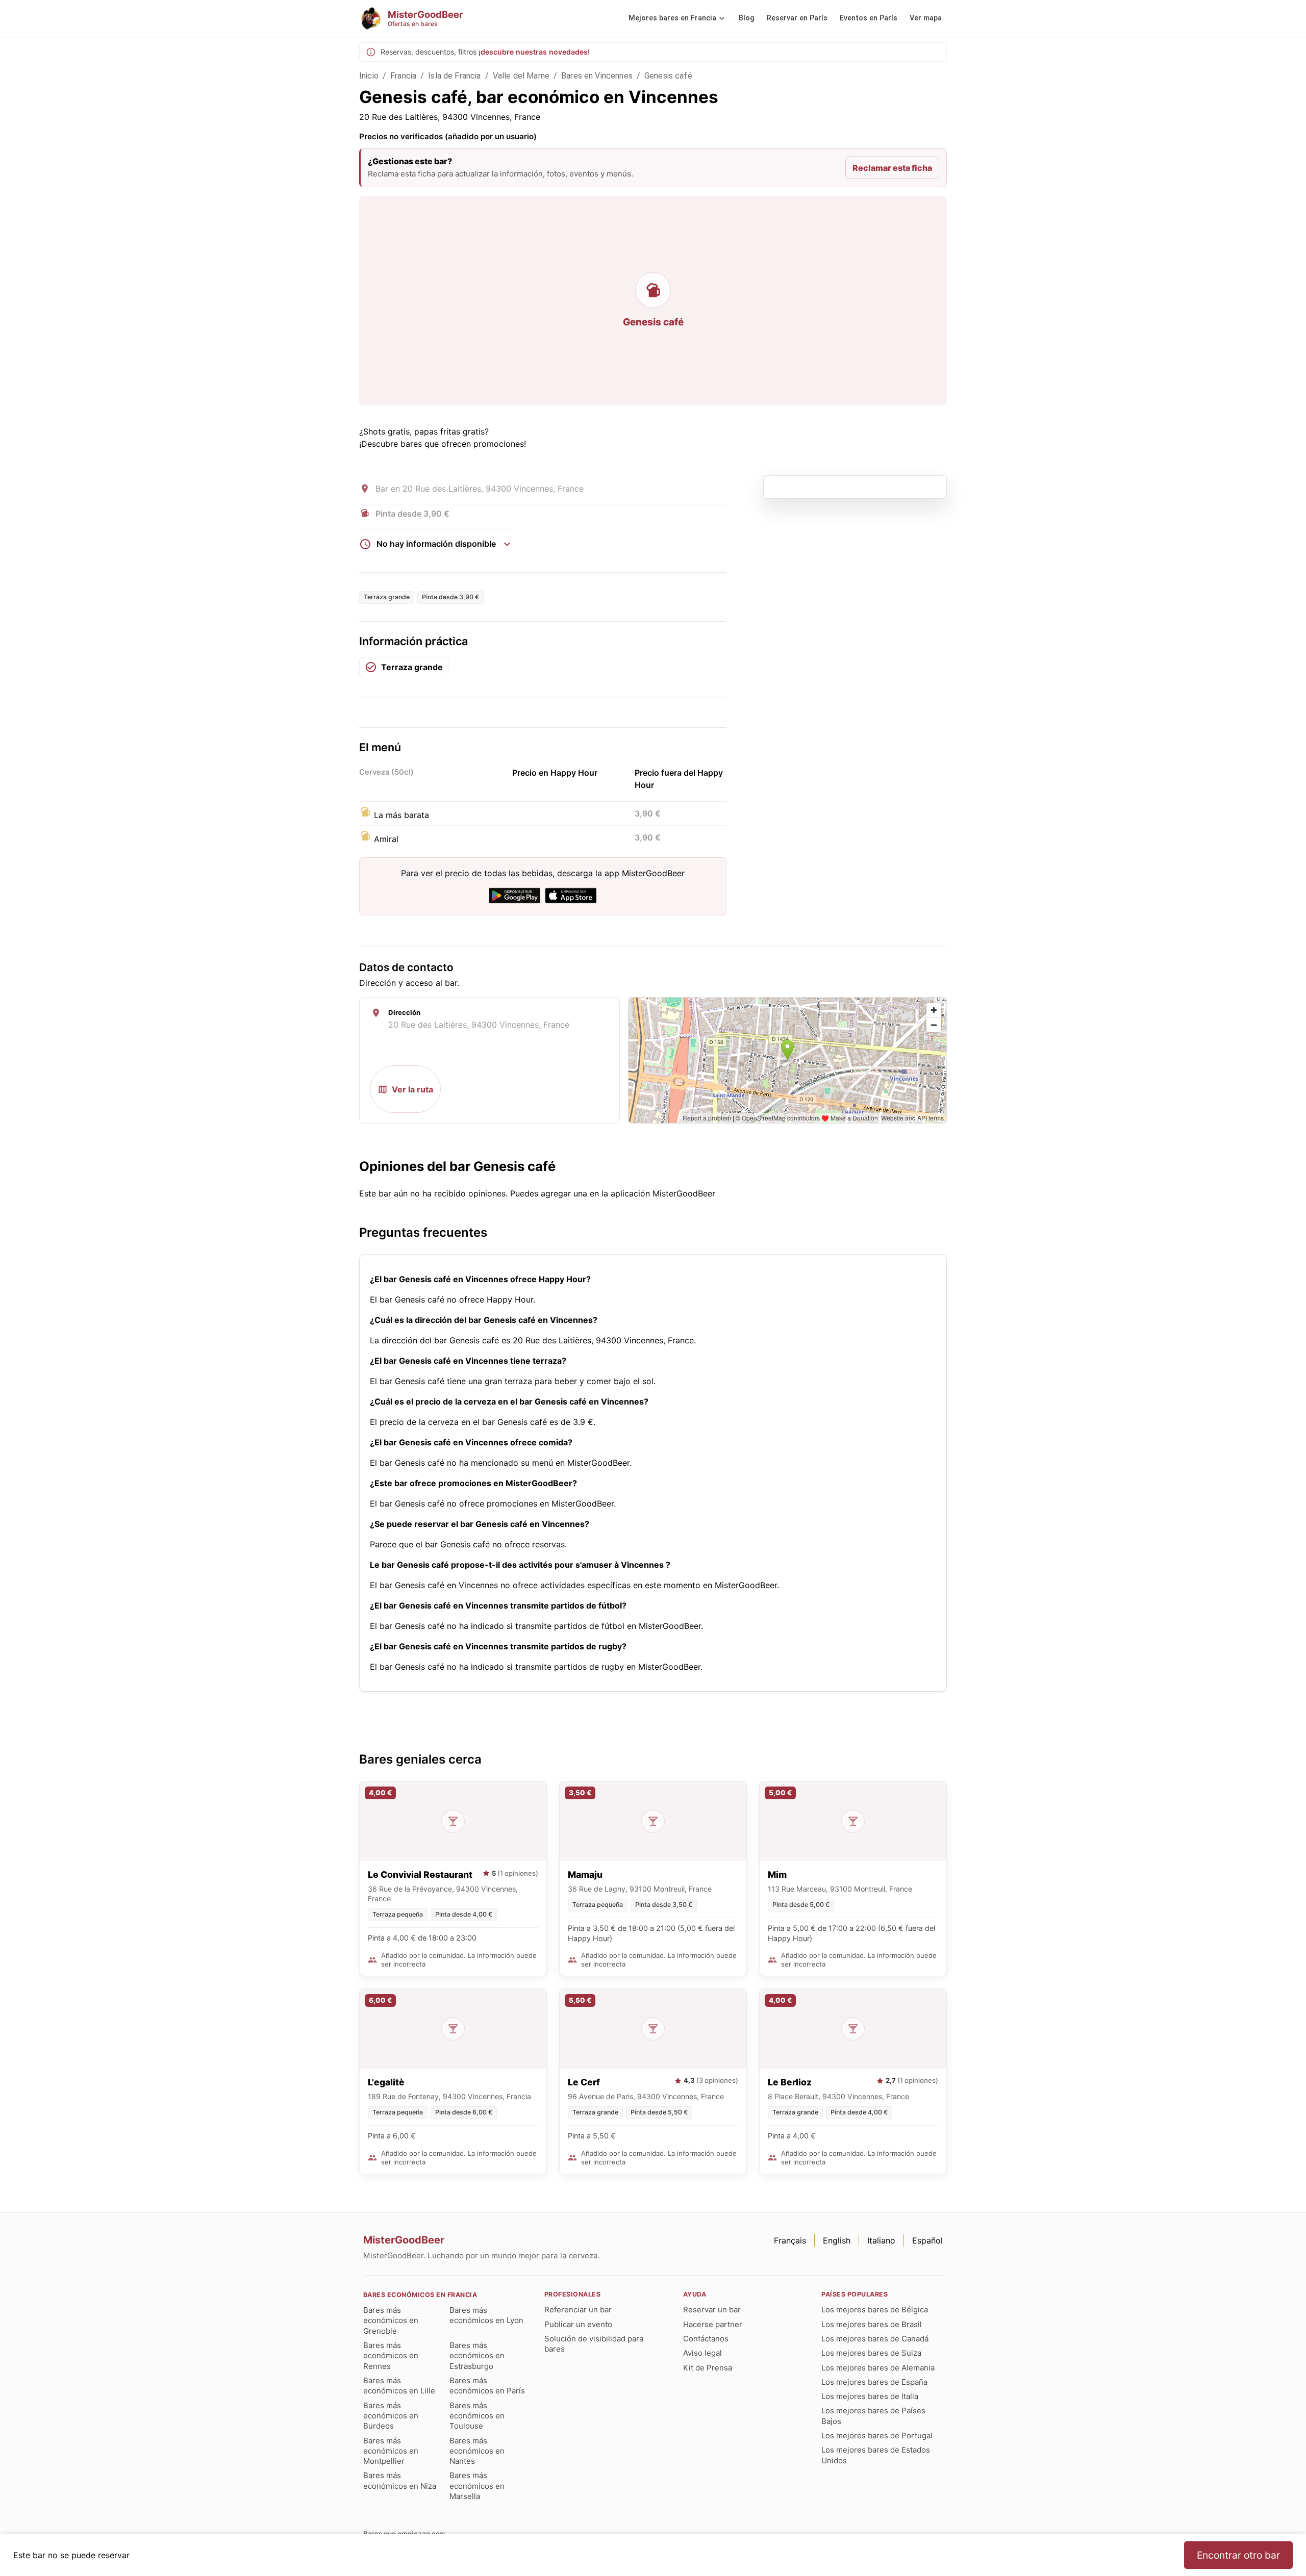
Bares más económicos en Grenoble (391, 2320)
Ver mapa (926, 18)
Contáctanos (706, 2339)
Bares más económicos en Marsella (477, 2486)
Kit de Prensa (708, 2368)
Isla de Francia (454, 76)
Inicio (369, 76)
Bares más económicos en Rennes (391, 2356)
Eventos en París (869, 18)
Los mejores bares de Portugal (877, 2435)
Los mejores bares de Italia (870, 2396)
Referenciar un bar (578, 2310)
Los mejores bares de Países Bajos (873, 2416)
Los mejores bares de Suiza (871, 2353)
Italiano (881, 2240)
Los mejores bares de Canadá (875, 2339)
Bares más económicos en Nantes (477, 2451)
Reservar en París (797, 18)
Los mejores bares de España (874, 2382)
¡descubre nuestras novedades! (534, 52)
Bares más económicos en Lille (399, 2386)
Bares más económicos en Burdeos (391, 2416)
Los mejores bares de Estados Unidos (876, 2455)
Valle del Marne (521, 76)
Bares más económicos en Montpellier (391, 2451)
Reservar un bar (712, 2310)
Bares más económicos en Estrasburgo (477, 2356)
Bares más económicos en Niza (400, 2480)
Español (927, 2240)
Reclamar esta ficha (892, 168)
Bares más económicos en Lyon (486, 2315)
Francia (403, 76)
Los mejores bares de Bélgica (875, 2310)
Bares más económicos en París (487, 2386)
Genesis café (668, 76)
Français (790, 2240)
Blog (747, 18)
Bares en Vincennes (597, 76)
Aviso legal (702, 2353)
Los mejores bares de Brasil (872, 2324)
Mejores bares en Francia (672, 18)
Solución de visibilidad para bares (594, 2344)
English (837, 2240)
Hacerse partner (713, 2324)
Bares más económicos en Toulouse (477, 2416)
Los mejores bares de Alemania (878, 2368)
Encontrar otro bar (1238, 2555)
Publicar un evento (578, 2324)
